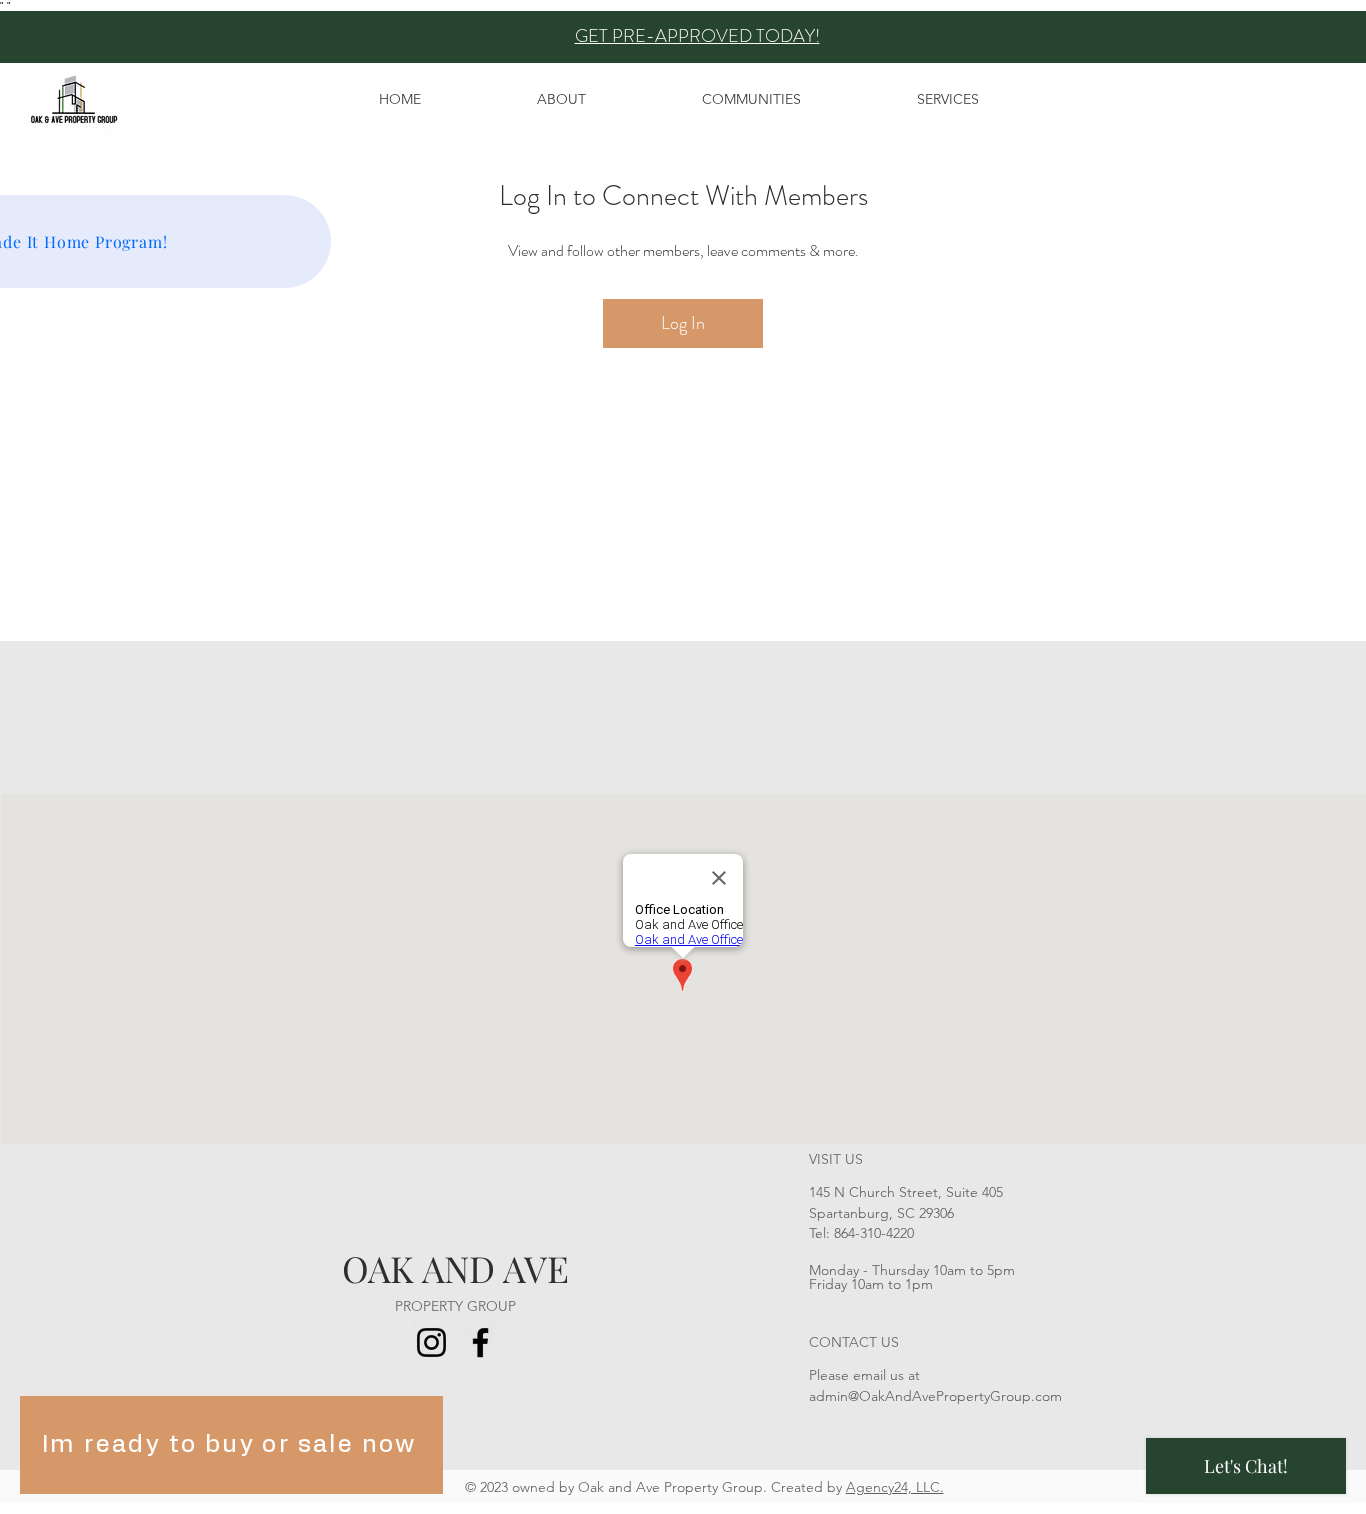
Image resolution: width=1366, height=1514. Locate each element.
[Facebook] (480, 1342)
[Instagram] (431, 1342)
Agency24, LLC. (895, 1487)
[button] (751, 98)
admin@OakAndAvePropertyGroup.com (935, 1396)
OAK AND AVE (455, 1268)
